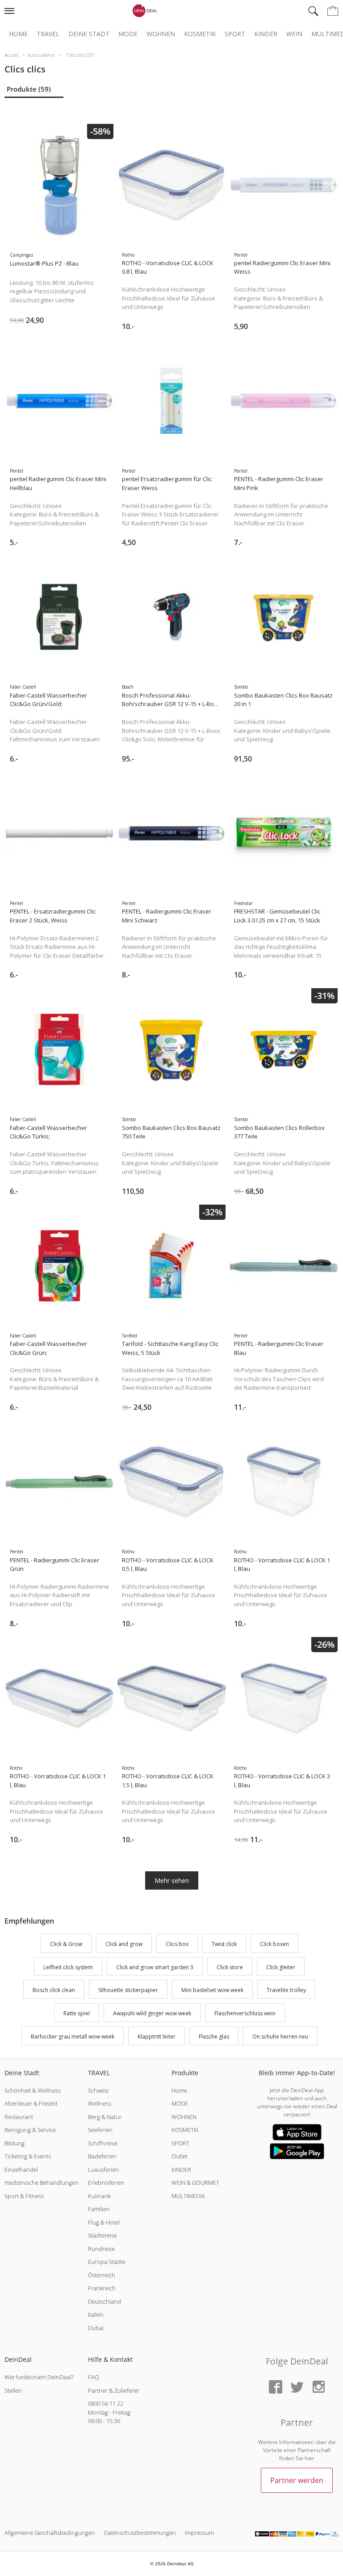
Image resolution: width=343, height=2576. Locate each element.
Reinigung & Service (30, 2130)
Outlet (180, 2156)
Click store (230, 1967)
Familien (99, 2209)
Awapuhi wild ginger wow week (152, 2013)
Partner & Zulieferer (114, 2390)
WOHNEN (184, 2117)
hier (310, 2458)
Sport (235, 34)
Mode (128, 34)
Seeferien (100, 2130)
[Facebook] (276, 2388)
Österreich (102, 2275)
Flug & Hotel (104, 2222)
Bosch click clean (54, 1990)
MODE (180, 2103)
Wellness (100, 2103)
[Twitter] (297, 2388)
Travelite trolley (286, 1990)
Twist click (224, 1944)
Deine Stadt (89, 34)
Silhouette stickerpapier (128, 1990)
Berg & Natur (105, 2117)
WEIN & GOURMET (195, 2183)
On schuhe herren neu (280, 2037)
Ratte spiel (77, 2013)
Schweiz (98, 2090)
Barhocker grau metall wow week (73, 2037)
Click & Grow (66, 1944)
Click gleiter (281, 1967)
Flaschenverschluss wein (245, 2013)
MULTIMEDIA (188, 2196)
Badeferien (102, 2156)
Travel (48, 34)
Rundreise (101, 2249)
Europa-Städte (107, 2262)
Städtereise (102, 2235)
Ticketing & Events (28, 2156)
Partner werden (297, 2480)
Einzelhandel (21, 2170)
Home (18, 34)
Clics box (177, 1944)
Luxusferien (103, 2170)
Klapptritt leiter (157, 2037)
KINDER (181, 2170)
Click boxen (274, 1944)
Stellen (13, 2390)
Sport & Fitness (24, 2196)
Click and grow (124, 1944)
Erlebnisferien (106, 2183)
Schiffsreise (103, 2143)
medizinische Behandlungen (42, 2183)
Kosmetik (200, 34)
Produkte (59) (29, 89)
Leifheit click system (68, 1967)
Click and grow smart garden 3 (155, 1967)
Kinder (266, 34)
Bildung (15, 2143)
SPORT (180, 2143)
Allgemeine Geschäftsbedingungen (50, 2533)
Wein (294, 34)
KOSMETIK (185, 2130)
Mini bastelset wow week (212, 1990)
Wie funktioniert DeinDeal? (39, 2377)
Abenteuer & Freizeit (31, 2103)
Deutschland (105, 2301)
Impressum (199, 2533)
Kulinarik (99, 2196)
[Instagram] (318, 2388)
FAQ (94, 2377)
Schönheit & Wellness (33, 2090)
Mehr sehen (172, 1880)
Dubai (96, 2328)
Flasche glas (214, 2037)
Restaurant (19, 2117)
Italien (96, 2314)
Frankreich (102, 2288)
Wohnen (161, 34)
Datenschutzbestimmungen (140, 2533)
